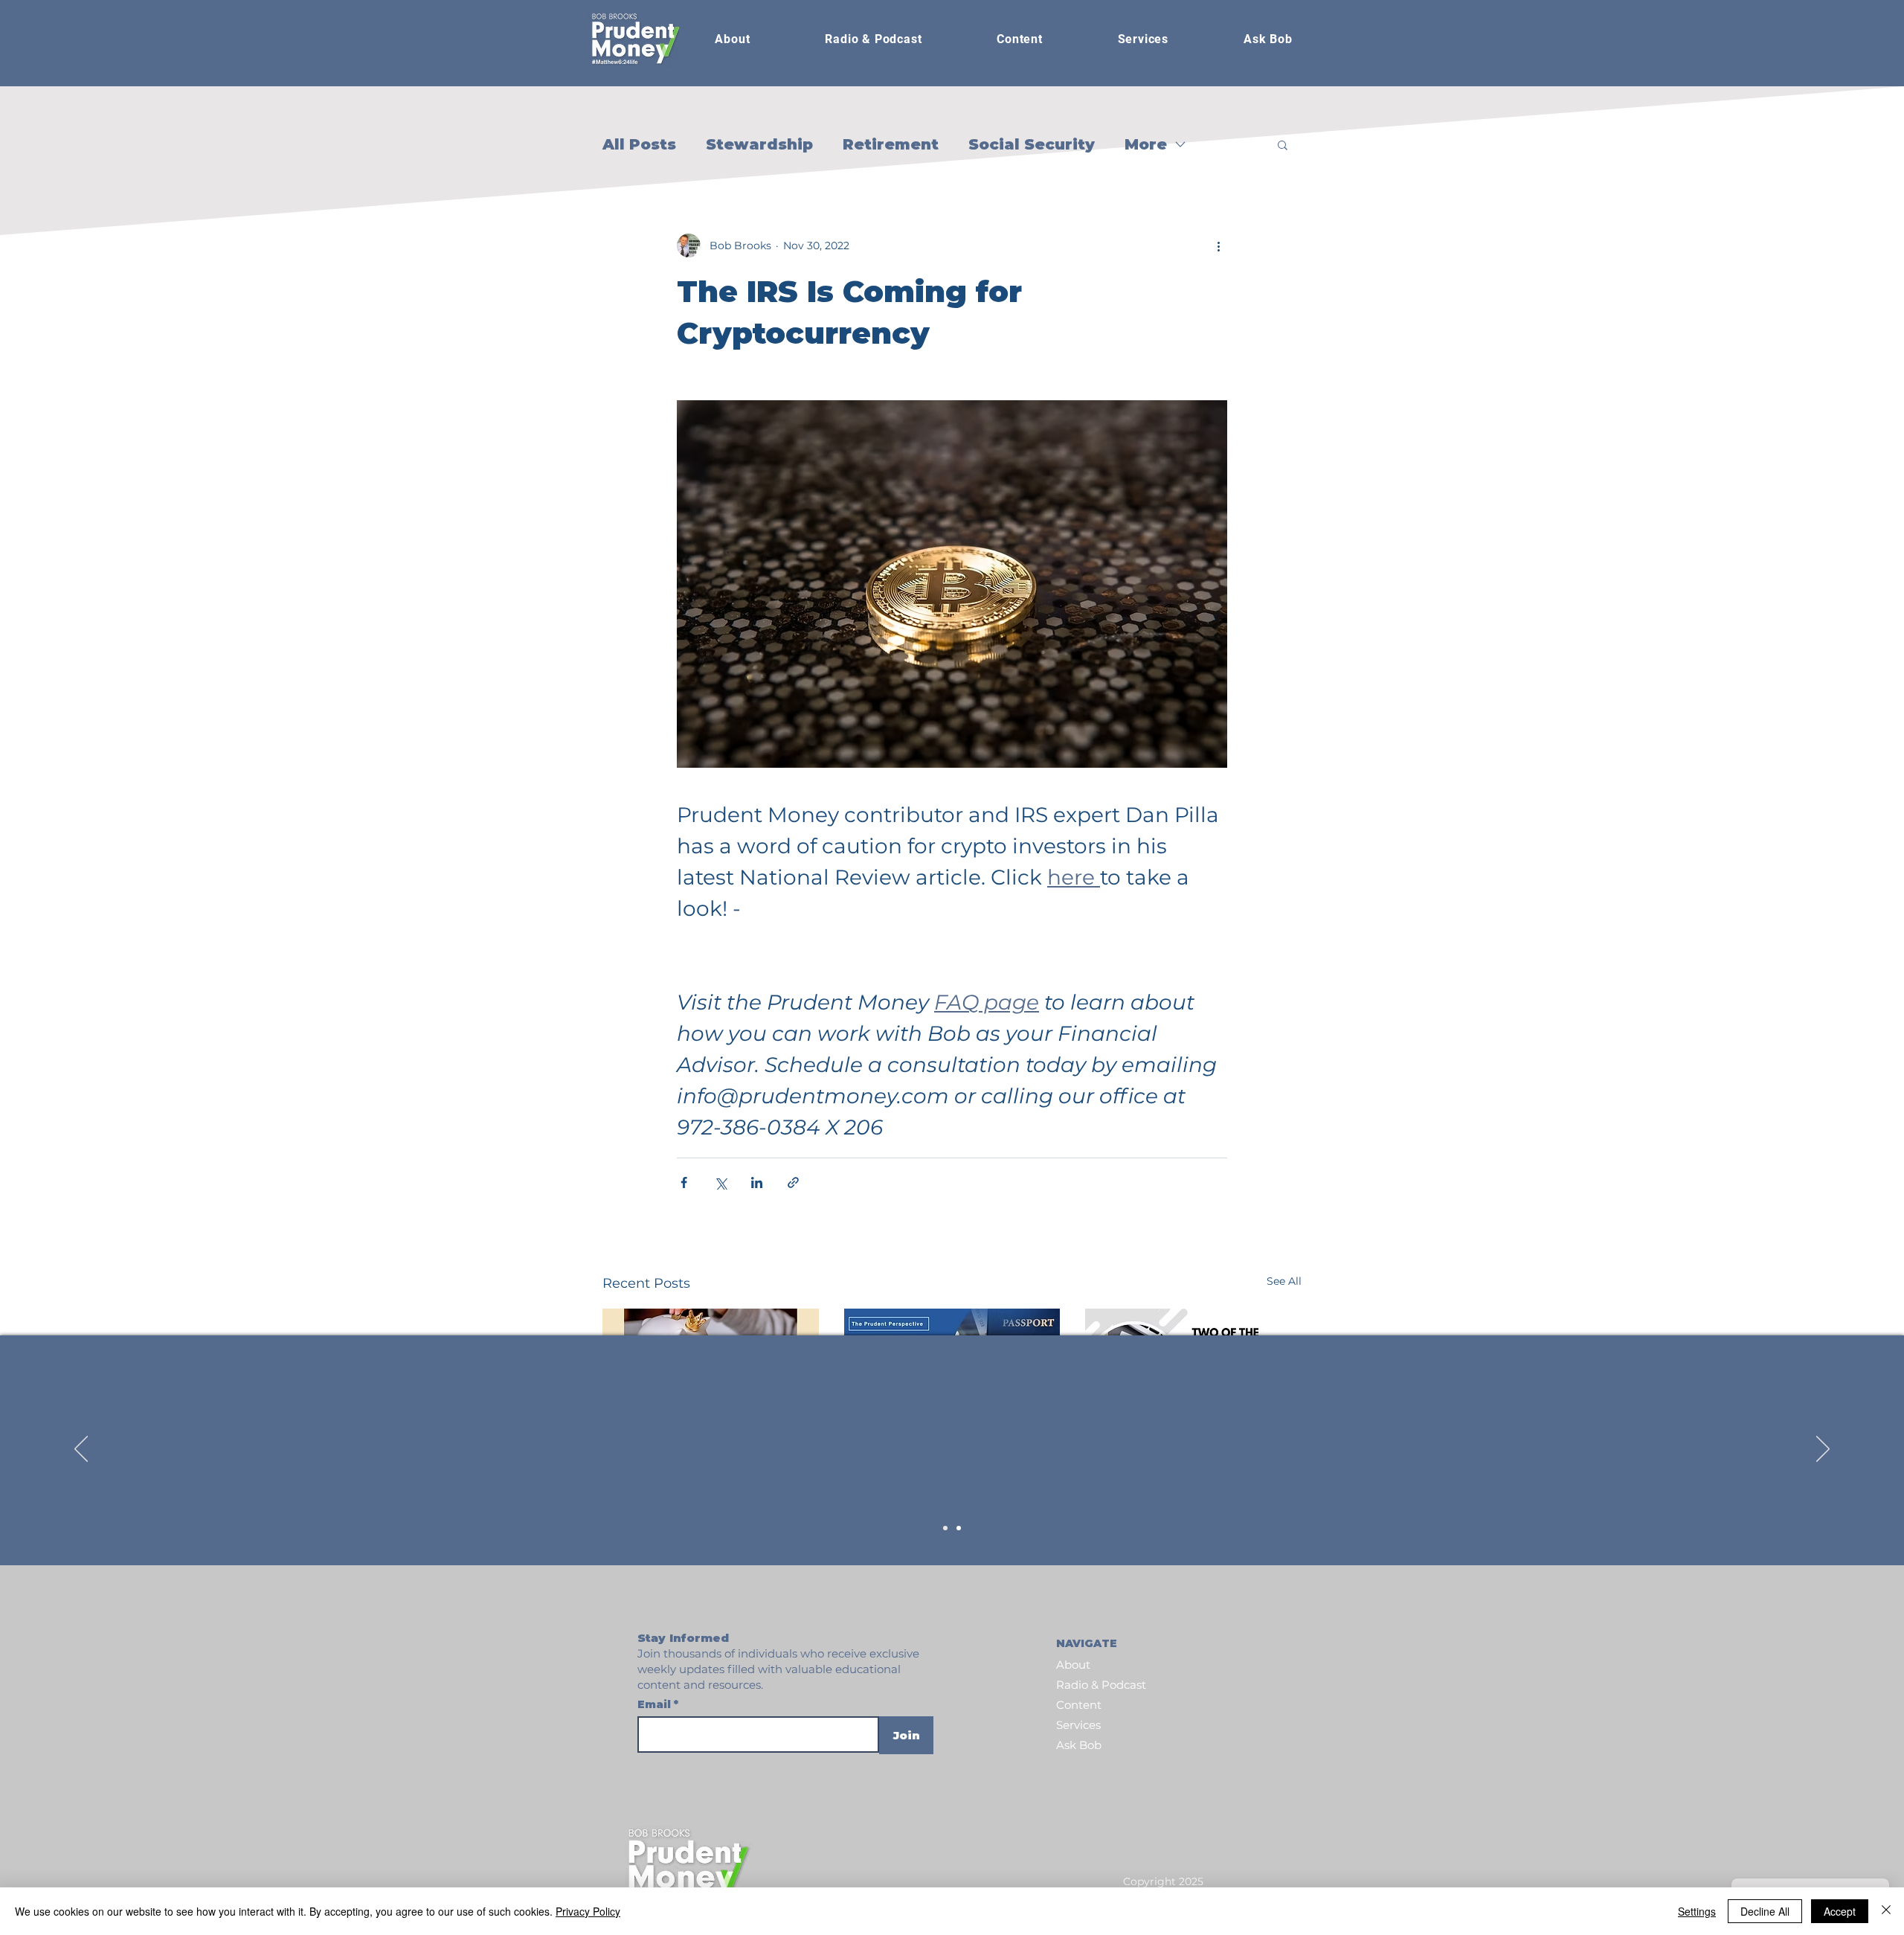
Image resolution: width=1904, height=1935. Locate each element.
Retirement (891, 144)
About (1073, 1665)
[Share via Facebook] (684, 1182)
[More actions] (1218, 246)
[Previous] (81, 1450)
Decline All (1765, 1911)
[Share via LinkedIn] (757, 1182)
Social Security (1032, 144)
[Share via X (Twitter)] (720, 1182)
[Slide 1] (945, 1528)
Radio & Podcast (1101, 1685)
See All (1284, 1281)
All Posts (639, 144)
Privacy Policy (588, 1911)
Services (1078, 1725)
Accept (1840, 1911)
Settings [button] (1697, 1911)
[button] (874, 39)
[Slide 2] (959, 1528)
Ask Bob (1079, 1745)
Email (656, 1704)
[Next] (1823, 1450)
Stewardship (759, 144)
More (1146, 144)
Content (1079, 1705)
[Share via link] (793, 1182)
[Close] (1886, 1911)
